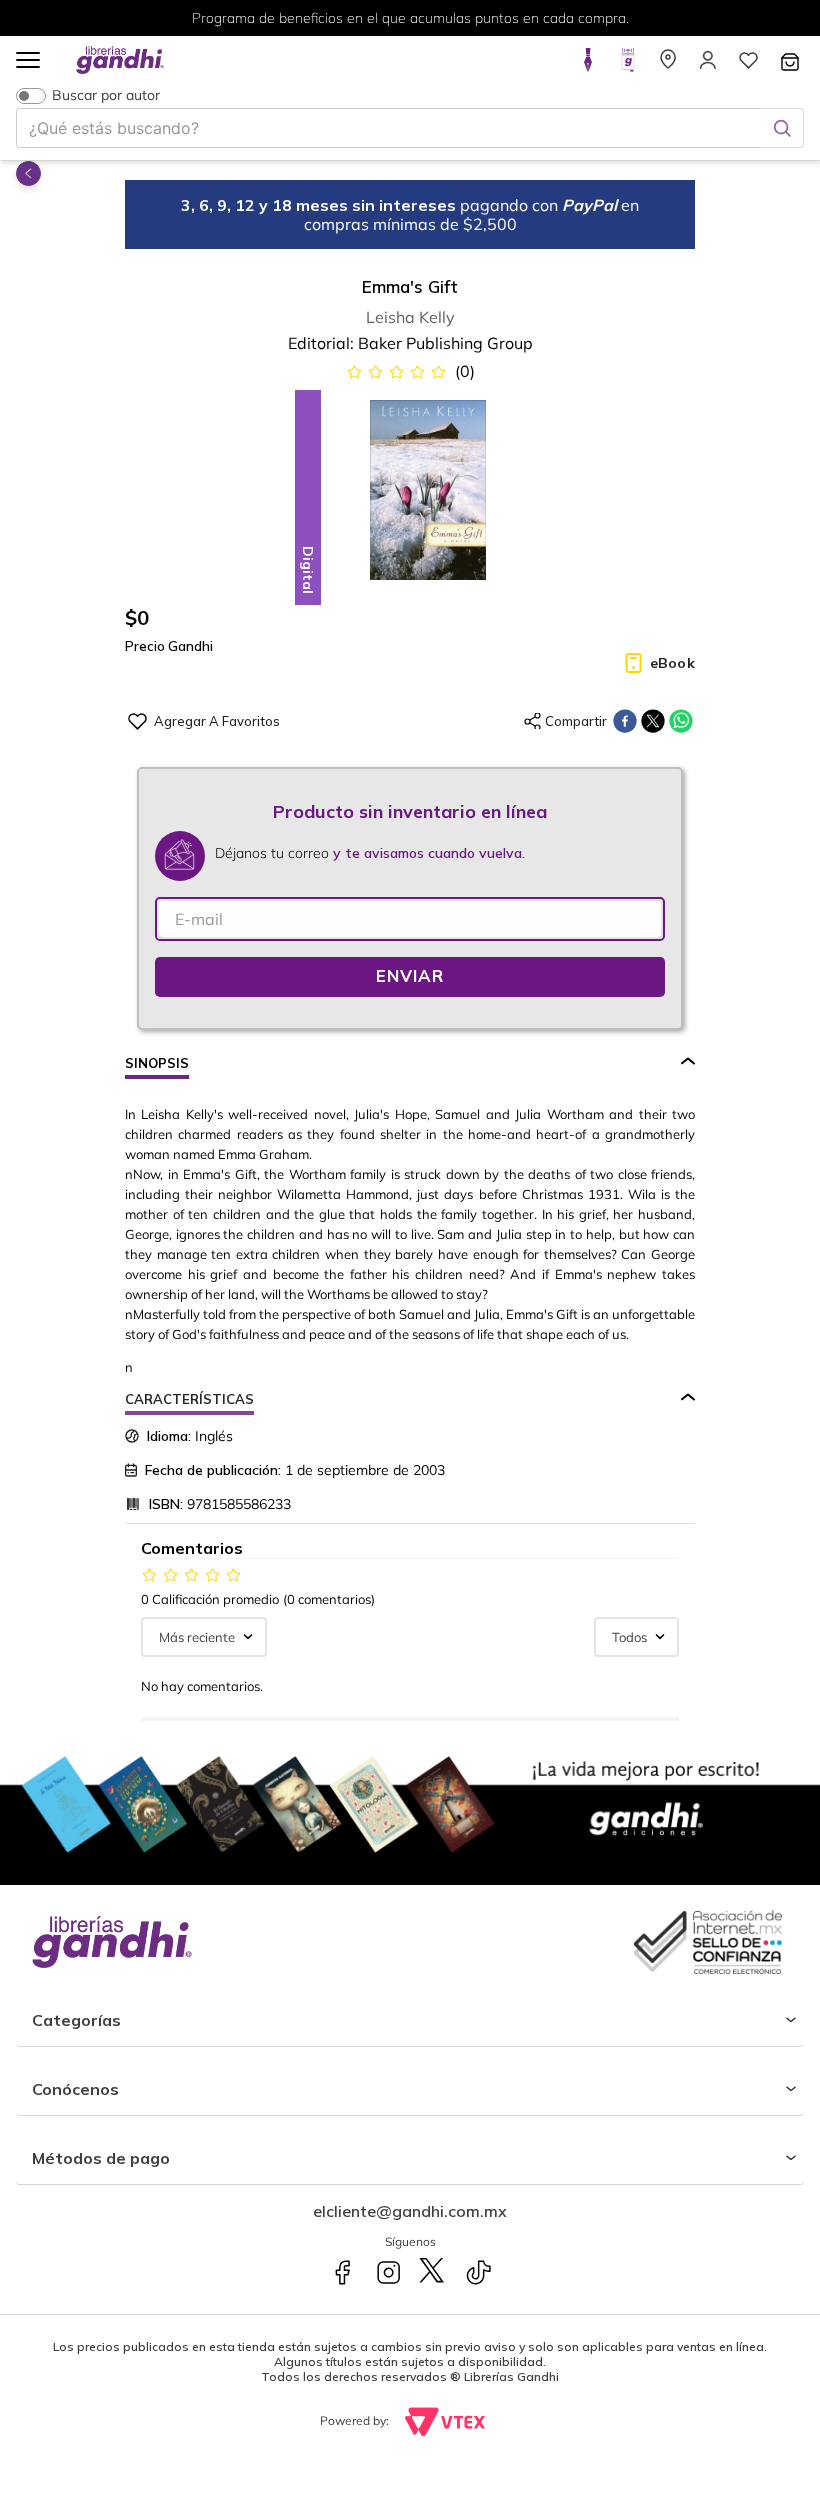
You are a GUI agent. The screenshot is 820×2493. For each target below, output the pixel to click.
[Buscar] (782, 128)
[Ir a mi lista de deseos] (748, 66)
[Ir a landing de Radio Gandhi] (628, 66)
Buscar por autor (106, 95)
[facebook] (625, 721)
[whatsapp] (681, 721)
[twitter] (653, 721)
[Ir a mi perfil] (708, 66)
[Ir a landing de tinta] (588, 66)
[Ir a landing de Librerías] (668, 66)
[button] (28, 61)
